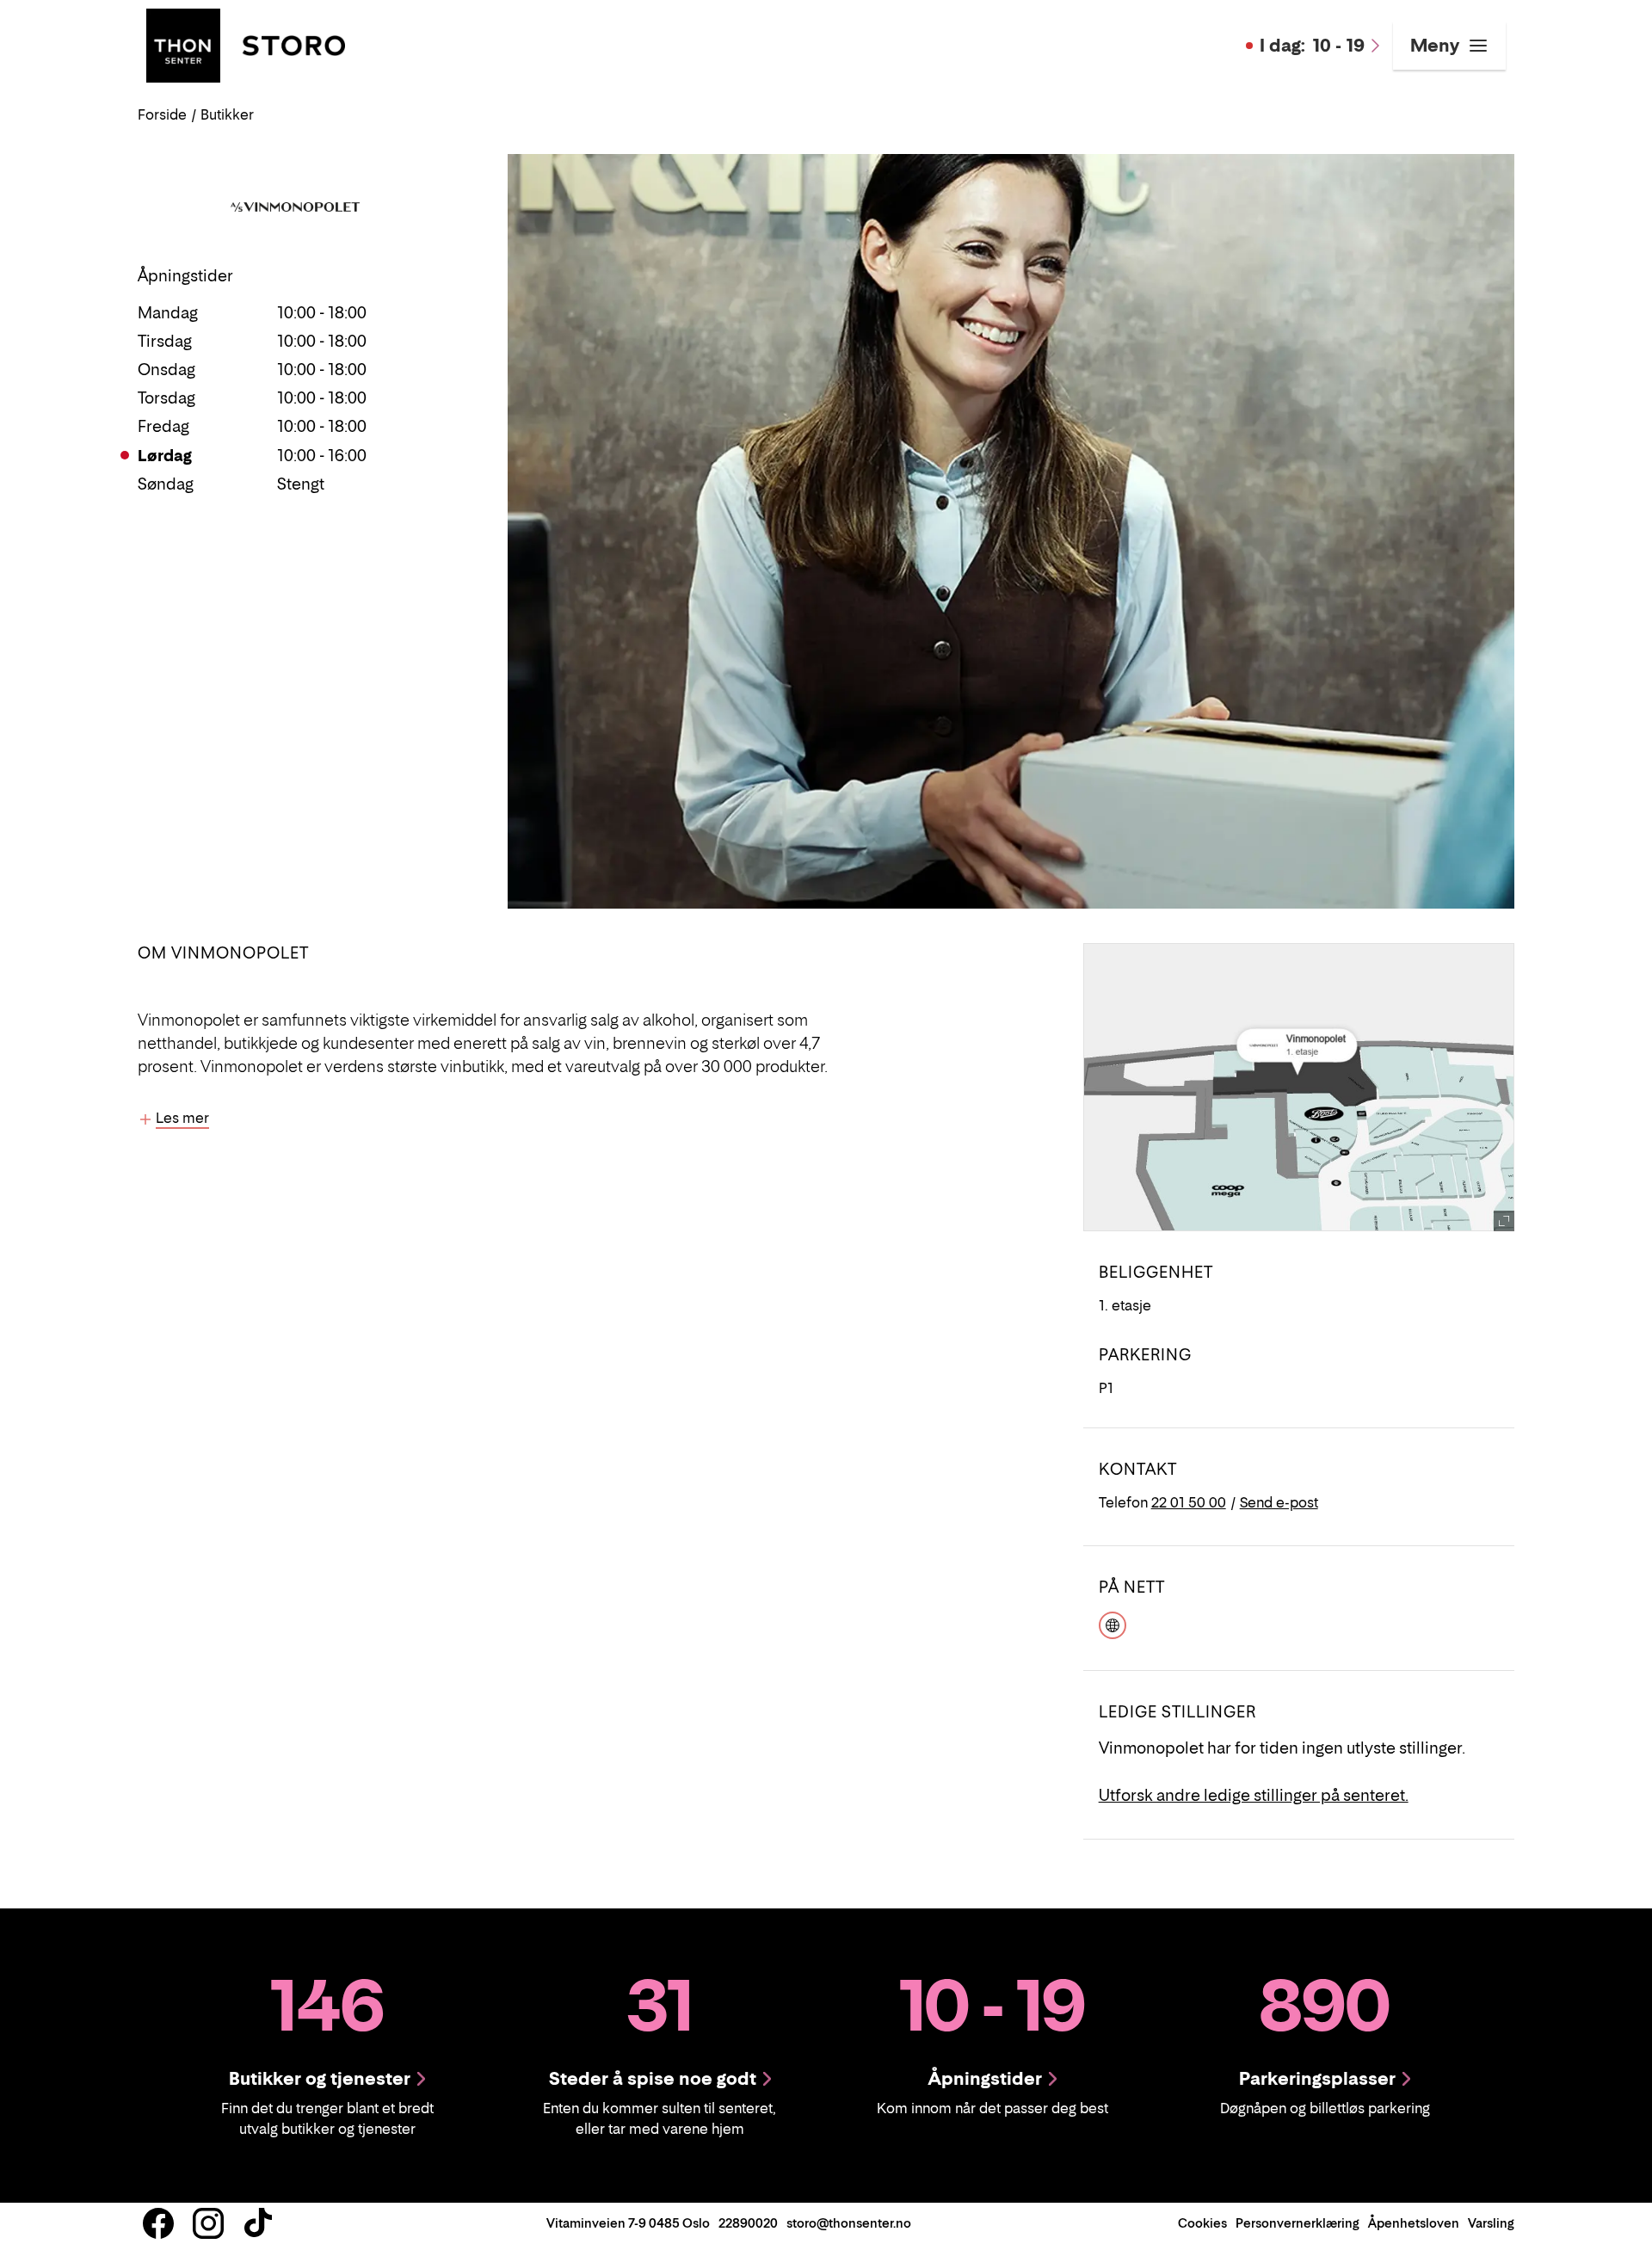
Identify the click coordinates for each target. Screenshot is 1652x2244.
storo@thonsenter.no (849, 2223)
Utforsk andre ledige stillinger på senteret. (1254, 1795)
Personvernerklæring (1298, 2223)
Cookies (1202, 2223)
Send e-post (1279, 1502)
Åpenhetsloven (1414, 2223)
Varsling (1491, 2223)
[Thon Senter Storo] (246, 44)
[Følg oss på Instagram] (208, 2223)
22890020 (748, 2223)
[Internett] (1113, 1624)
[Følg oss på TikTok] (258, 2223)
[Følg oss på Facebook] (158, 2223)
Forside (162, 114)
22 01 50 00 (1189, 1502)
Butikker (227, 114)
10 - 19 (1312, 46)
